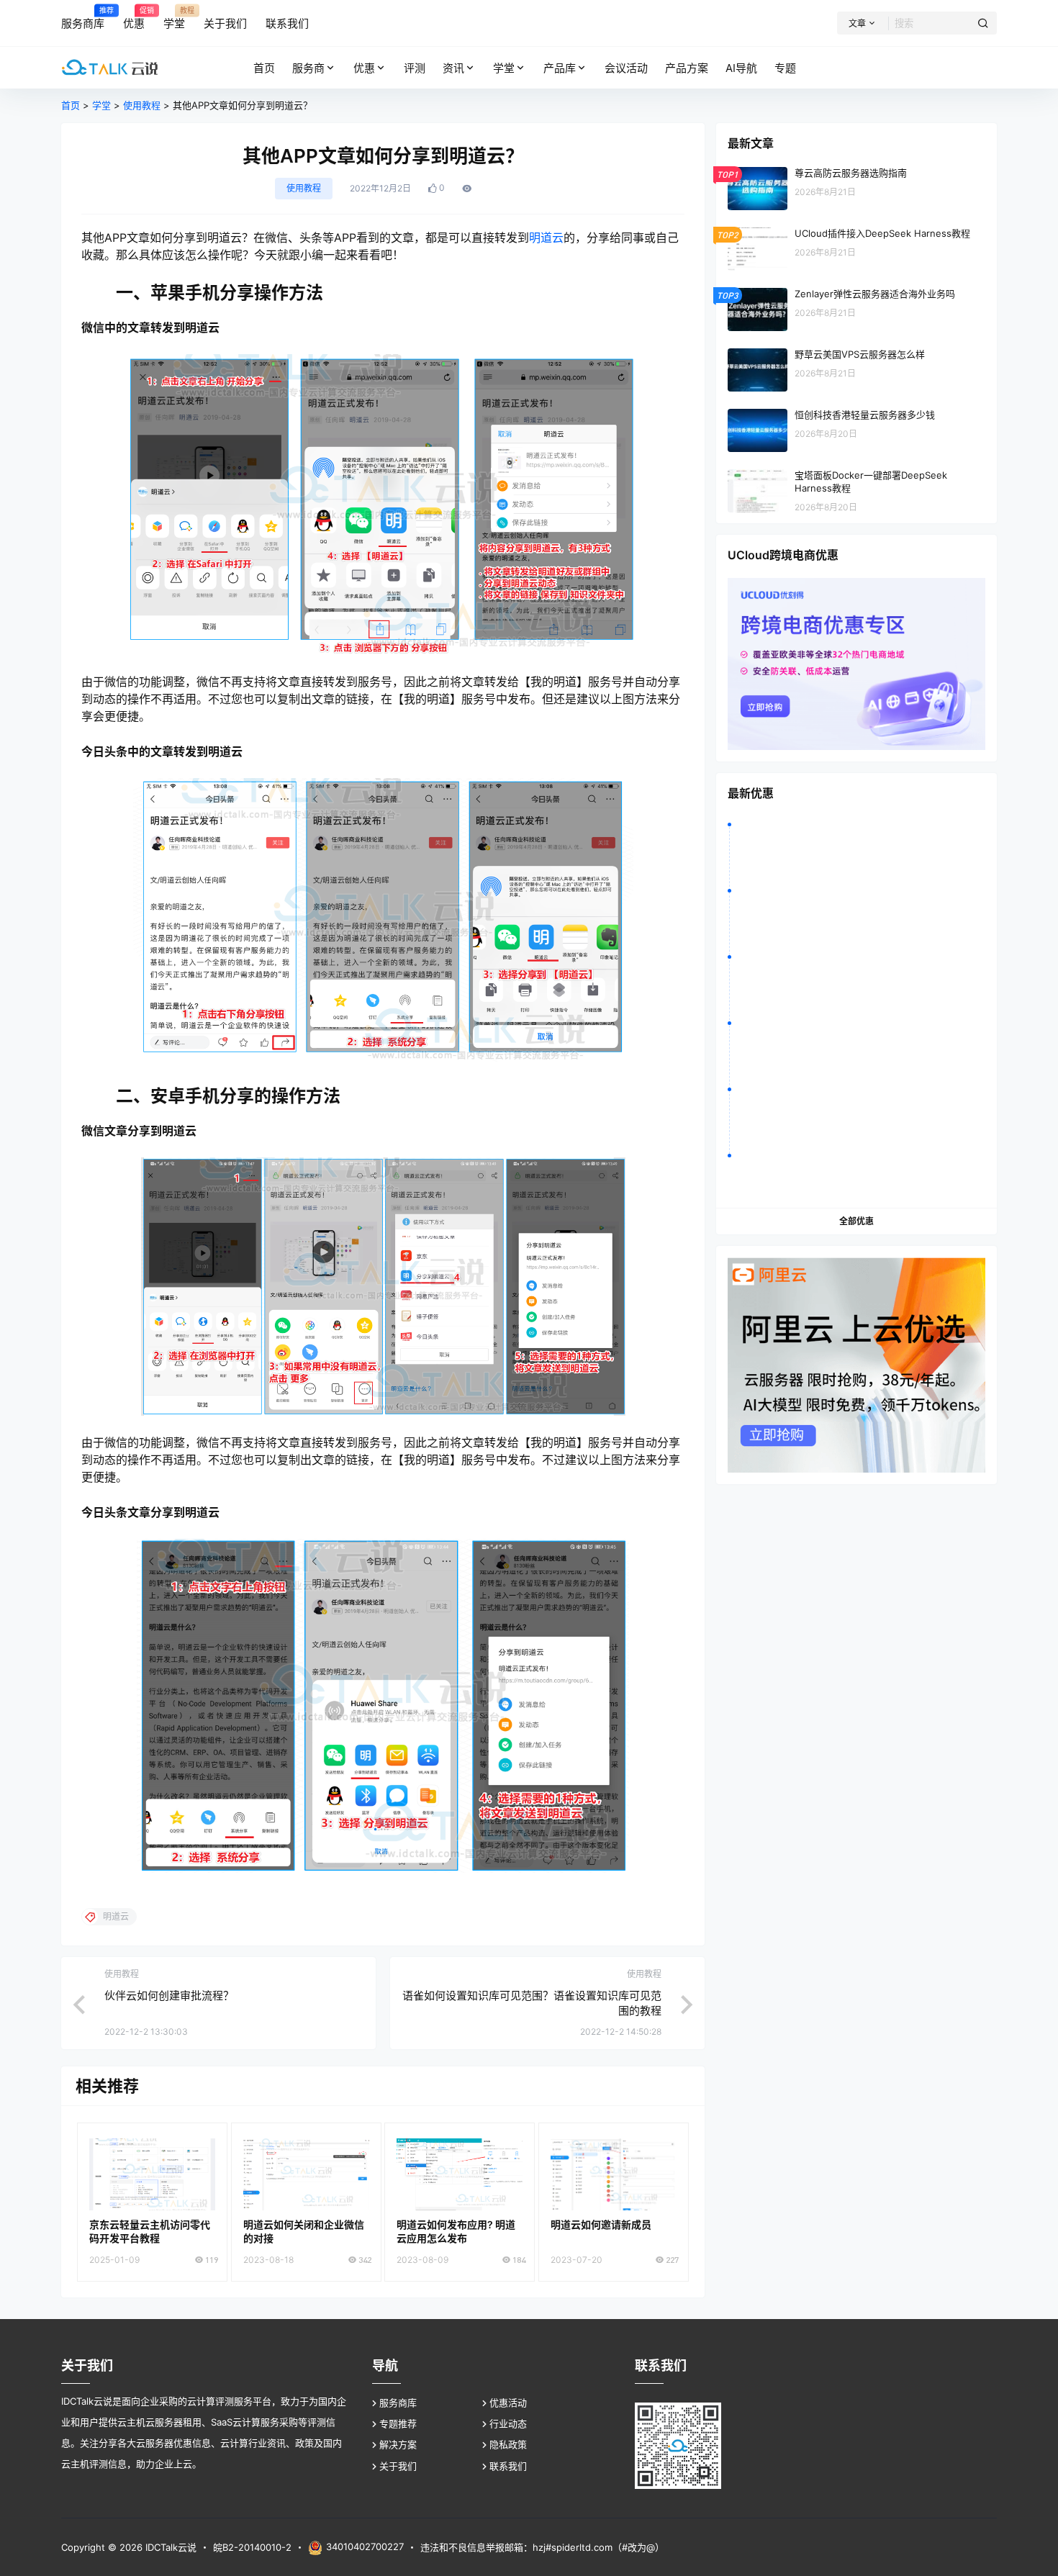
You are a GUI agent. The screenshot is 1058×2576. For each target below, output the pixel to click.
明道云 (546, 238)
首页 (71, 105)
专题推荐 (398, 2423)
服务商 (308, 68)
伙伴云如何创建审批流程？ (169, 1996)
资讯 (453, 68)
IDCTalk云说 (169, 2547)
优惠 (364, 68)
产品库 (560, 68)
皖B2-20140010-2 (252, 2547)
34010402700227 (365, 2546)
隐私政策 (508, 2444)
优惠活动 (508, 2403)
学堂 (504, 68)
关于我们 (398, 2466)
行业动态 (508, 2423)
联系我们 (508, 2466)
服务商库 (398, 2403)
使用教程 (142, 105)
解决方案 (398, 2444)
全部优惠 (856, 1221)
